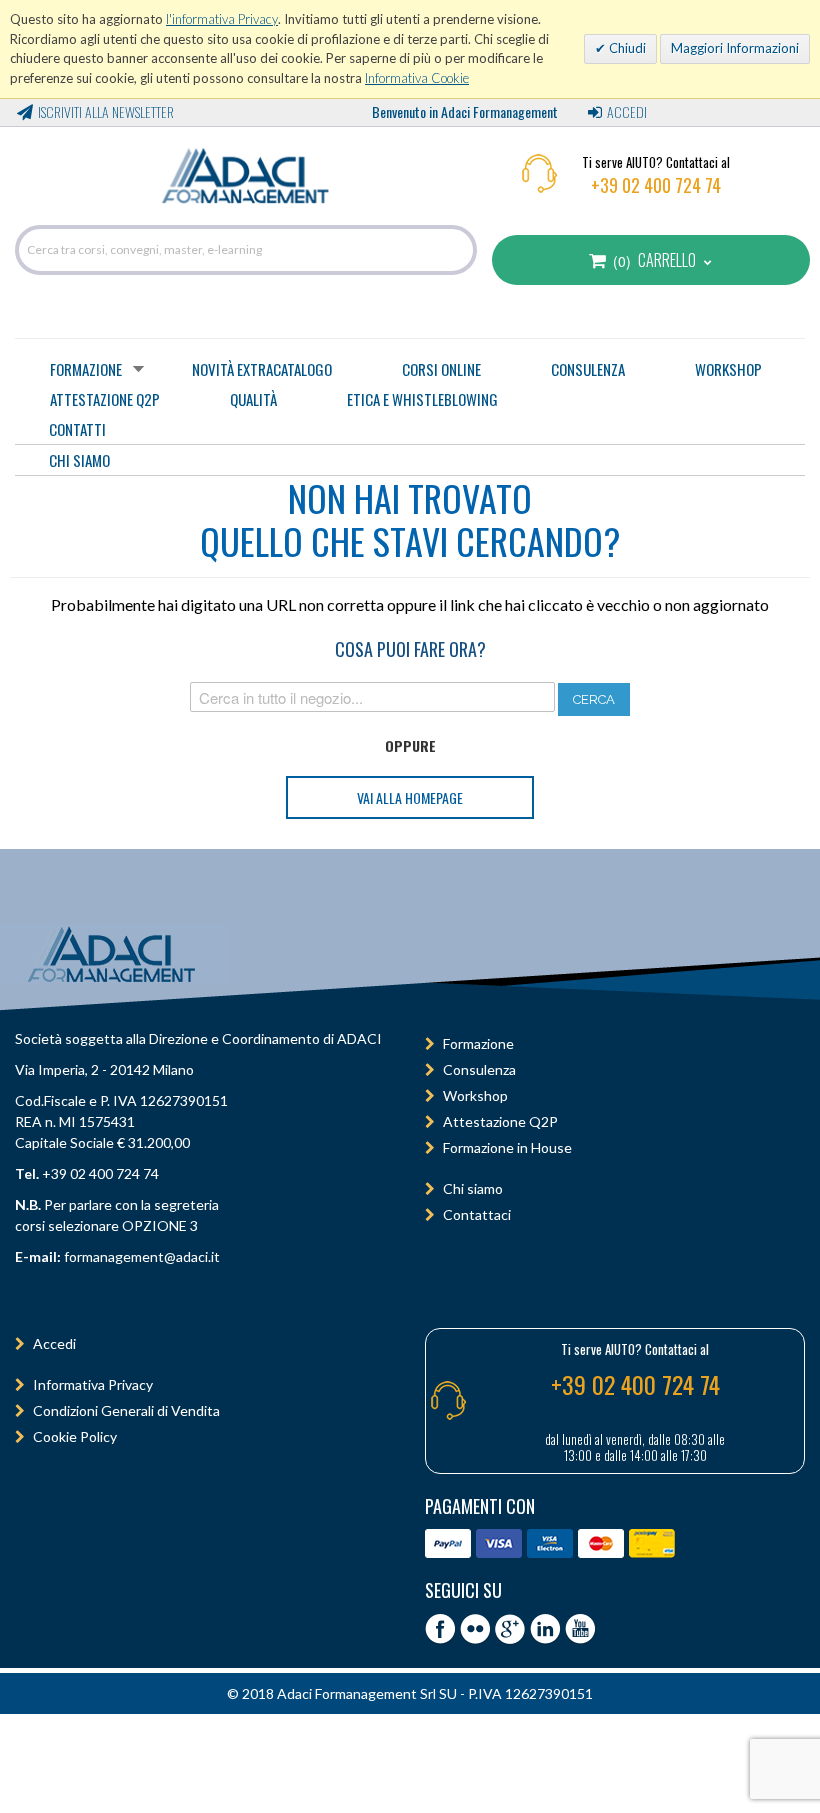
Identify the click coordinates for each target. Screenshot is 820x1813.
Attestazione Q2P (105, 399)
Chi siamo (473, 1188)
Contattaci (477, 1214)
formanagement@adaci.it (140, 1256)
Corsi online (441, 369)
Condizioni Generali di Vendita (126, 1410)
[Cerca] (457, 250)
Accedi (627, 111)
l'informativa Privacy (222, 19)
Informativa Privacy (93, 1384)
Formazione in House (507, 1147)
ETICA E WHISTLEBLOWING (422, 399)
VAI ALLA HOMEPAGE (410, 797)
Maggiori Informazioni (735, 48)
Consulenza (588, 369)
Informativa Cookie (417, 78)
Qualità (253, 399)
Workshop (728, 369)
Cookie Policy (75, 1436)
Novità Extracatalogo (262, 369)
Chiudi (626, 48)
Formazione (86, 369)
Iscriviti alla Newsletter (106, 111)
